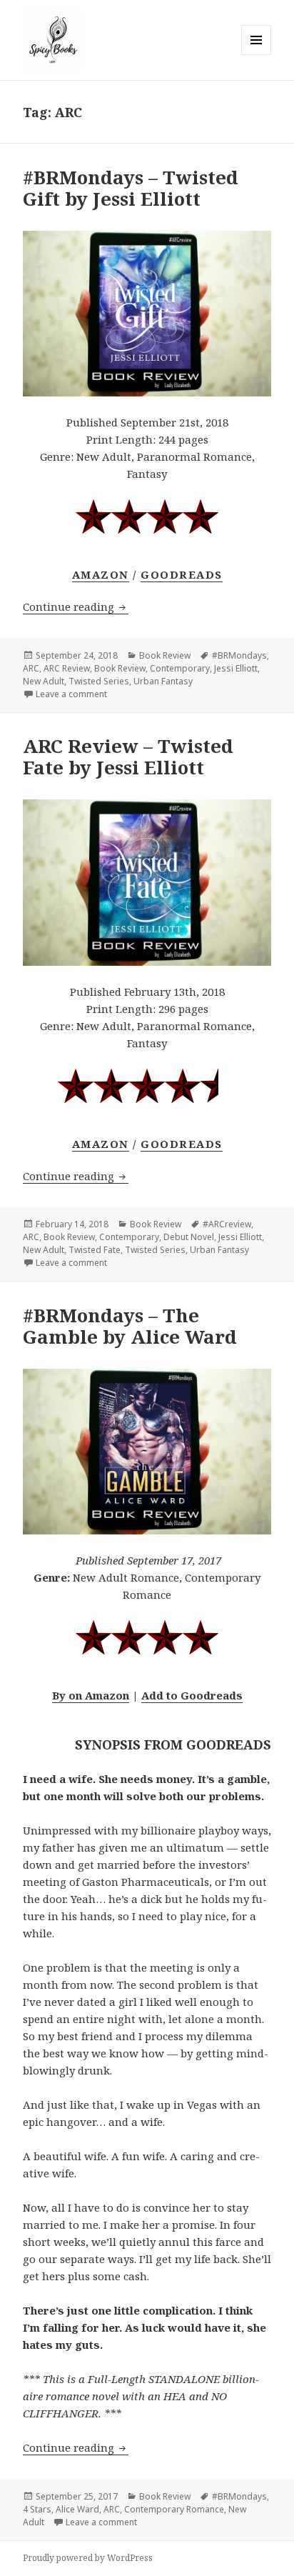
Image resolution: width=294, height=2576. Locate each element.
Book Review (165, 655)
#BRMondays (239, 655)
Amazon (101, 574)
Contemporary (180, 668)
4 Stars (37, 2509)
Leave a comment (71, 694)
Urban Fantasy (163, 681)
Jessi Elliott (236, 668)
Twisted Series (99, 681)
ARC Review (67, 668)
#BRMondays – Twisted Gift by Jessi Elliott (131, 188)
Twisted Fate (95, 1250)
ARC (31, 668)
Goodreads (182, 574)
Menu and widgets (257, 55)
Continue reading (76, 606)
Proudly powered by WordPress (88, 2558)
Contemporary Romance (174, 2509)
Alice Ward (77, 2509)
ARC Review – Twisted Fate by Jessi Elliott (128, 757)
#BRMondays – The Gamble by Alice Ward (130, 1326)
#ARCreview (227, 1224)
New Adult (44, 681)
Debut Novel (189, 1237)
